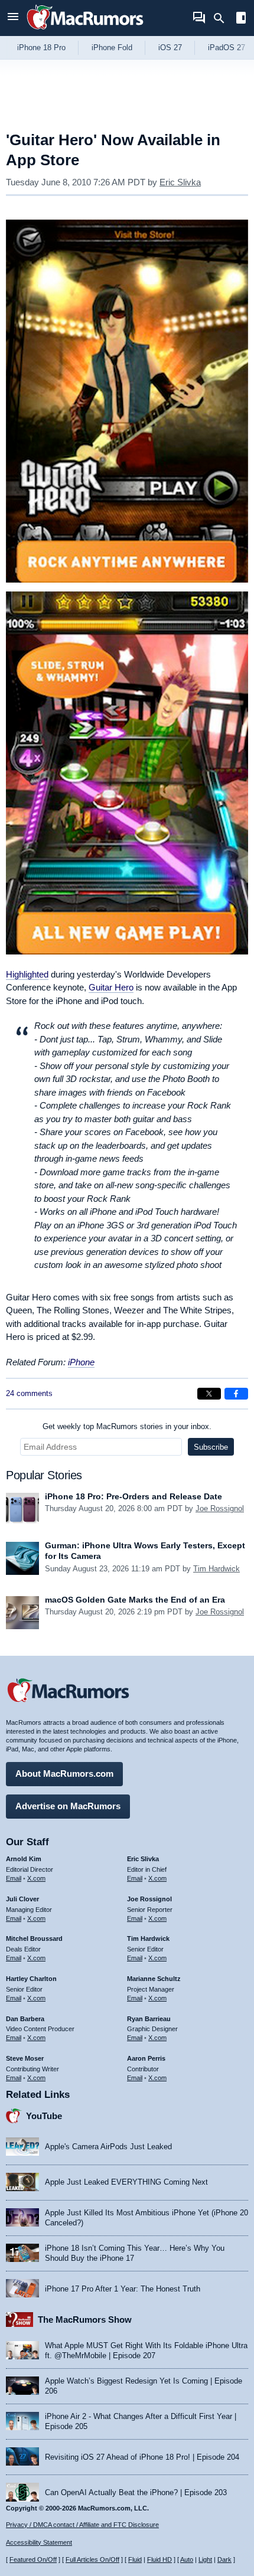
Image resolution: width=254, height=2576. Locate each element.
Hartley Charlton (31, 1979)
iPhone (81, 1362)
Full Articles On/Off (92, 2559)
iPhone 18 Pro (41, 48)
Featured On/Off (33, 2559)
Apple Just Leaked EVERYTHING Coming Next (126, 2182)
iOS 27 (170, 48)
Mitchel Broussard (34, 1938)
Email (14, 1878)
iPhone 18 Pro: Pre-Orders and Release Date (133, 1496)
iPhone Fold (112, 48)
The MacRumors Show (85, 2320)
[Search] (223, 18)
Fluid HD (159, 2559)
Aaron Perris (146, 2058)
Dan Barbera (25, 2019)
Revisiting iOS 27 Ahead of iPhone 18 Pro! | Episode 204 (142, 2457)
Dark (224, 2559)
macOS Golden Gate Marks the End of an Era (135, 1600)
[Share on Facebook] (236, 1394)
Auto (187, 2559)
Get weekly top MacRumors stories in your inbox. (127, 1426)
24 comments (29, 1393)
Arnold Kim (24, 1859)
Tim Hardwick (216, 1569)
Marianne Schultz (154, 1979)
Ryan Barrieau (149, 2019)
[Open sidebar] (241, 19)
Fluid (135, 2559)
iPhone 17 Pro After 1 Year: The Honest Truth (123, 2289)
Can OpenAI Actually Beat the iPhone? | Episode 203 (136, 2492)
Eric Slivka (180, 182)
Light (205, 2559)
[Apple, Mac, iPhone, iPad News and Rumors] (85, 31)
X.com (36, 1878)
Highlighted (27, 974)
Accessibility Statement (39, 2542)
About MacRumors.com (64, 1774)
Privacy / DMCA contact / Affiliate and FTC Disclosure (82, 2525)
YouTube (44, 2116)
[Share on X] (209, 1394)
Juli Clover (22, 1899)
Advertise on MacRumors (68, 1806)
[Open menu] (13, 18)
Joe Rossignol (220, 1508)
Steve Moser (25, 2058)
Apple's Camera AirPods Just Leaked (108, 2147)
